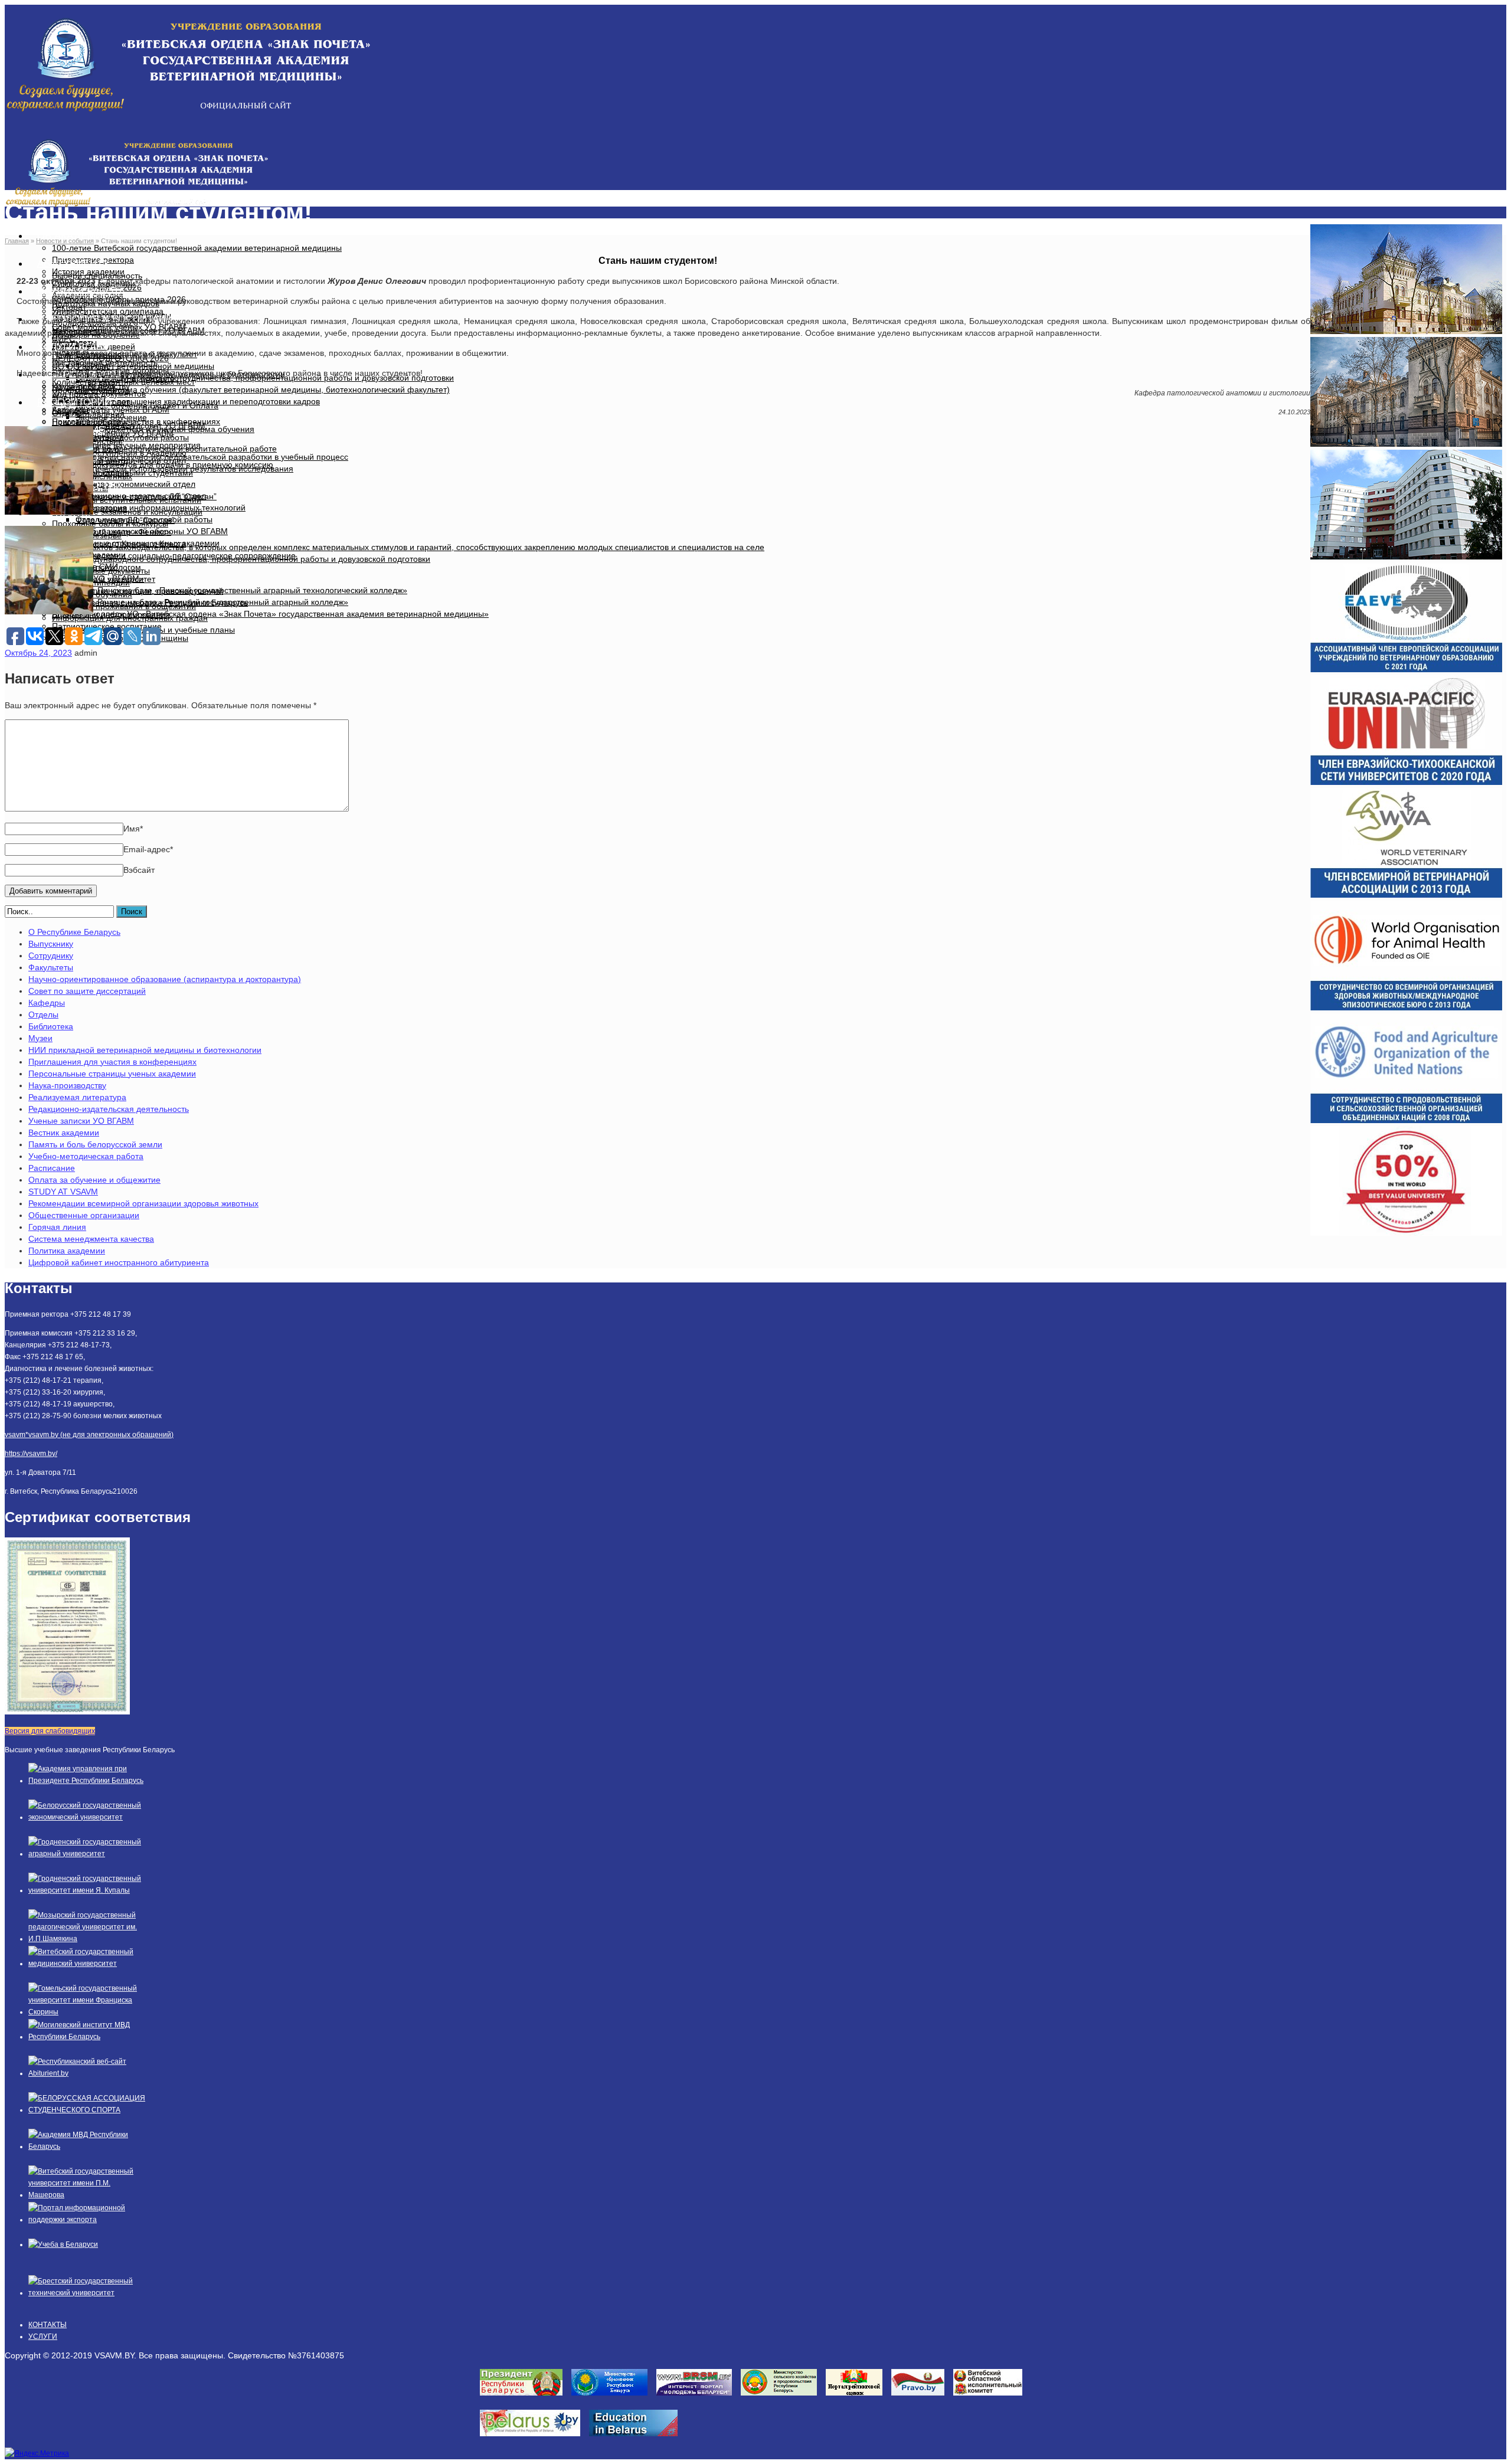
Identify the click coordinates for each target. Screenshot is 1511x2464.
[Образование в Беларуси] (638, 2440)
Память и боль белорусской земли (95, 1144)
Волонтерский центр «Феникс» (112, 532)
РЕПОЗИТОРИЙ (74, 402)
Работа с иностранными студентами (122, 473)
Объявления (100, 414)
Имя (133, 829)
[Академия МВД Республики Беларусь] (87, 2146)
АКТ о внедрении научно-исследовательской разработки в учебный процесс (200, 457)
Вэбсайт (139, 870)
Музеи (40, 1038)
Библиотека (51, 1026)
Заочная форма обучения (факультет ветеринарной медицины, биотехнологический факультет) (263, 390)
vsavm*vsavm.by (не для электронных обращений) (89, 1435)
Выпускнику (51, 944)
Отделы (43, 1015)
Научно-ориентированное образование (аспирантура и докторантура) (165, 979)
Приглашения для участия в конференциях (112, 1062)
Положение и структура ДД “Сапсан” (146, 496)
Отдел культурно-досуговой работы (120, 437)
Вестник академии (64, 1133)
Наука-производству (67, 1085)
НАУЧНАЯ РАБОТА (81, 291)
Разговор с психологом (97, 567)
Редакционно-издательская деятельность (109, 1109)
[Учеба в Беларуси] (63, 2244)
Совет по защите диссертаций (87, 991)
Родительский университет (104, 579)
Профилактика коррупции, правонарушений (138, 591)
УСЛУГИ (43, 2337)
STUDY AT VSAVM (63, 1192)
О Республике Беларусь (74, 932)
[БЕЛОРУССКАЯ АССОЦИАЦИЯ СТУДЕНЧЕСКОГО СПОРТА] (87, 2110)
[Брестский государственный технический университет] (87, 2293)
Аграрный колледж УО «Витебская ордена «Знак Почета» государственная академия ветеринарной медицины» (270, 614)
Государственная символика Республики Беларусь (150, 603)
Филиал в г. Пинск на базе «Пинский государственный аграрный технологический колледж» (230, 590)
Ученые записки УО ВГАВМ (81, 1121)
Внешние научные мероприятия (138, 445)
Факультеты (51, 967)
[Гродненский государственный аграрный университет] (87, 1854)
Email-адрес (148, 849)
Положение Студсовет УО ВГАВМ (140, 426)
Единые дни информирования (111, 614)
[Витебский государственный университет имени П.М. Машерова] (87, 2195)
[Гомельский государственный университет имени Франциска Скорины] (87, 2012)
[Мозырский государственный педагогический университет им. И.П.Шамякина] (87, 1939)
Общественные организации (84, 1215)
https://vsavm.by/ (31, 1454)
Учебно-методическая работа (86, 1156)
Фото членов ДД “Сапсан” (125, 520)
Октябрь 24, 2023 (38, 653)
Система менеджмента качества (91, 1239)
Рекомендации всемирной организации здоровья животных (143, 1203)
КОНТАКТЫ (48, 2325)
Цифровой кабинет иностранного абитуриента (119, 1262)
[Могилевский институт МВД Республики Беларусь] (87, 2037)
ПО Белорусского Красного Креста (119, 544)
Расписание (52, 1168)
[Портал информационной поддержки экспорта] (87, 2220)
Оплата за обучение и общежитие (94, 1180)
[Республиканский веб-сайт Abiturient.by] (87, 2073)
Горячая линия (57, 1227)
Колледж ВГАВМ (84, 387)
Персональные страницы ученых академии (112, 1074)
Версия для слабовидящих (50, 1731)
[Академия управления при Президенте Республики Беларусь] (87, 1781)
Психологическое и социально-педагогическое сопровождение (174, 555)
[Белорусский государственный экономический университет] (87, 1817)
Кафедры (47, 1003)
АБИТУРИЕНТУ (73, 264)
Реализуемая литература (77, 1097)
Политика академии (67, 1251)
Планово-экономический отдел (135, 484)
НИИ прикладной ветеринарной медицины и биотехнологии (145, 1050)
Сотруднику (51, 956)
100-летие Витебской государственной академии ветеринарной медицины (197, 248)
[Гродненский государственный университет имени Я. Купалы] (87, 1890)
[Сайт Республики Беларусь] (534, 2440)
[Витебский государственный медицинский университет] (87, 1964)
